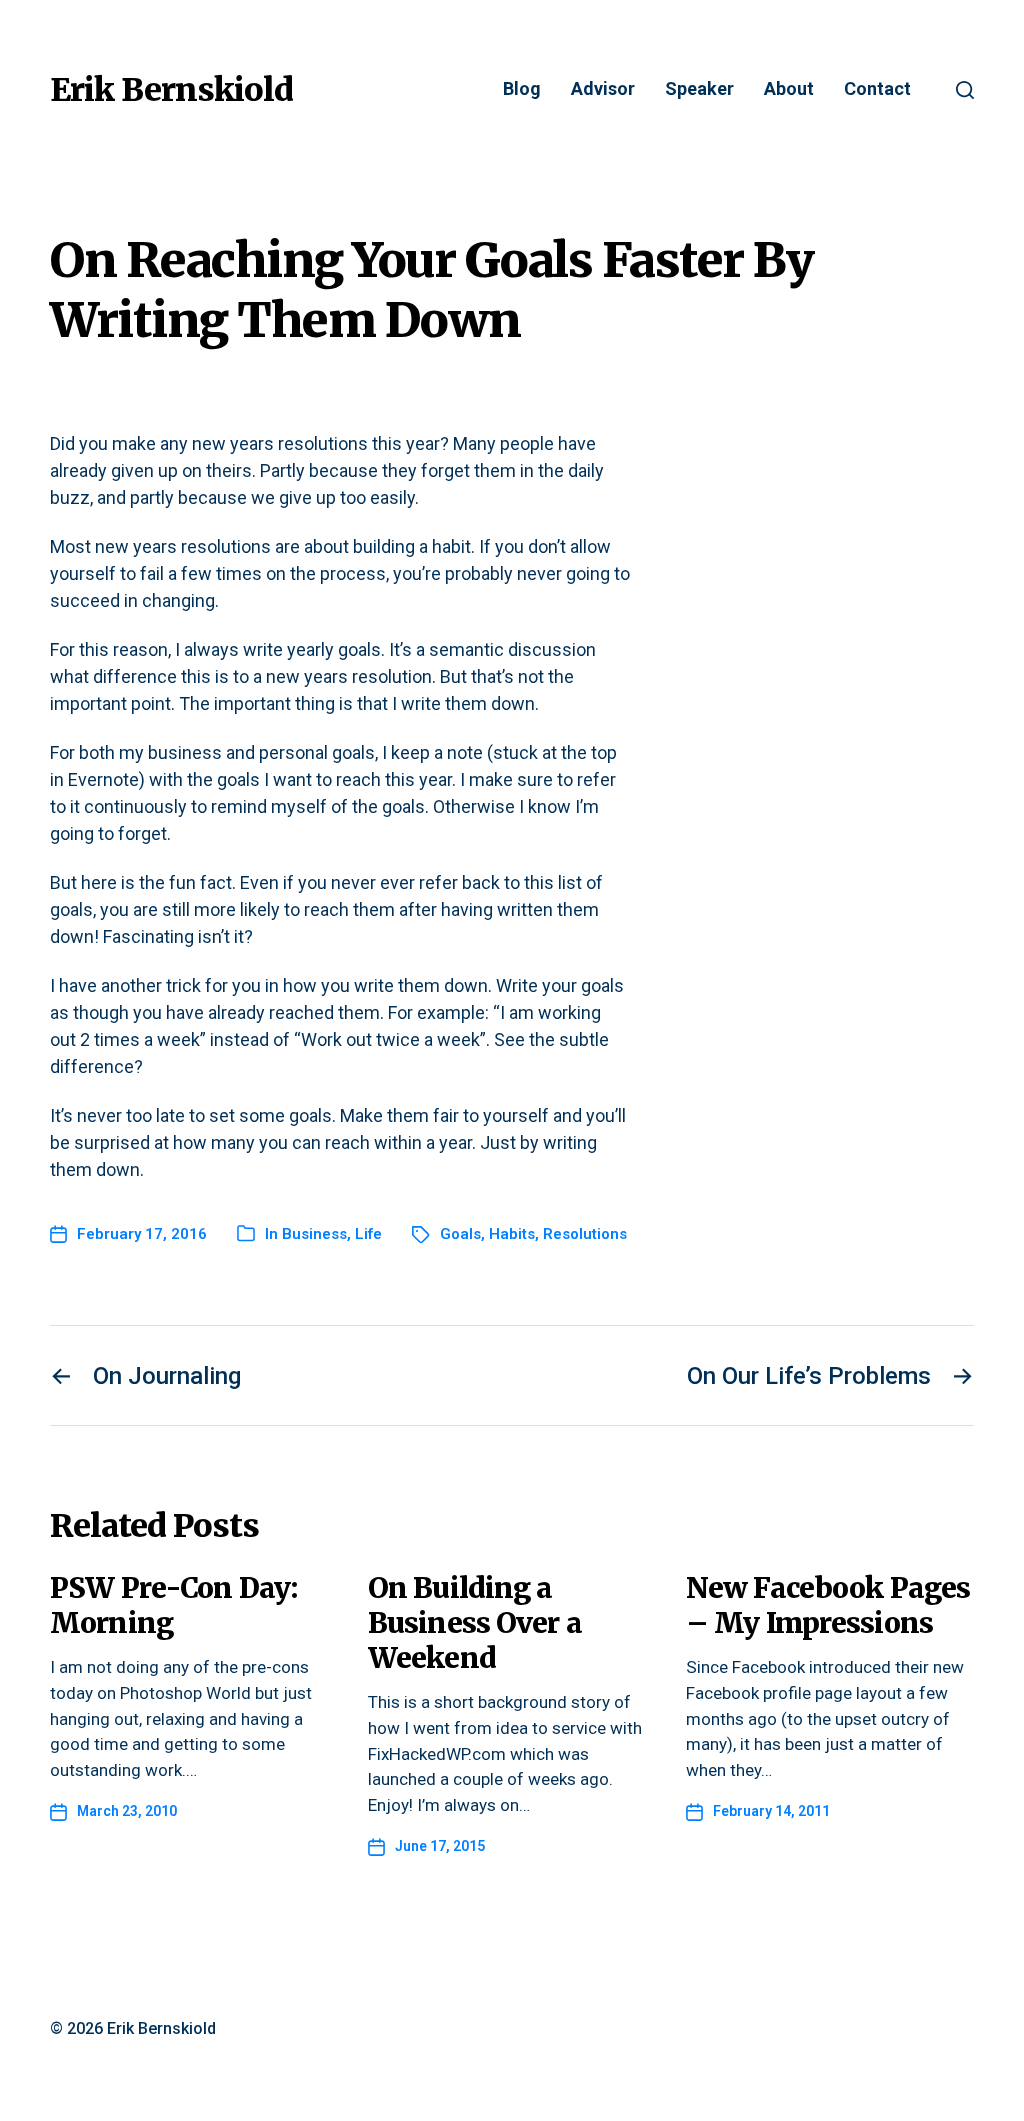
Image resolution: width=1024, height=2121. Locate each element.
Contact (877, 89)
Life (368, 1234)
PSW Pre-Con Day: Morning (173, 1605)
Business (314, 1234)
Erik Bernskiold (171, 90)
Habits (512, 1234)
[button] (965, 90)
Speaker (699, 89)
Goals (460, 1234)
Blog (522, 89)
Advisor (603, 89)
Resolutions (585, 1234)
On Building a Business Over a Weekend (475, 1623)
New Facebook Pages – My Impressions (828, 1605)
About (789, 89)
